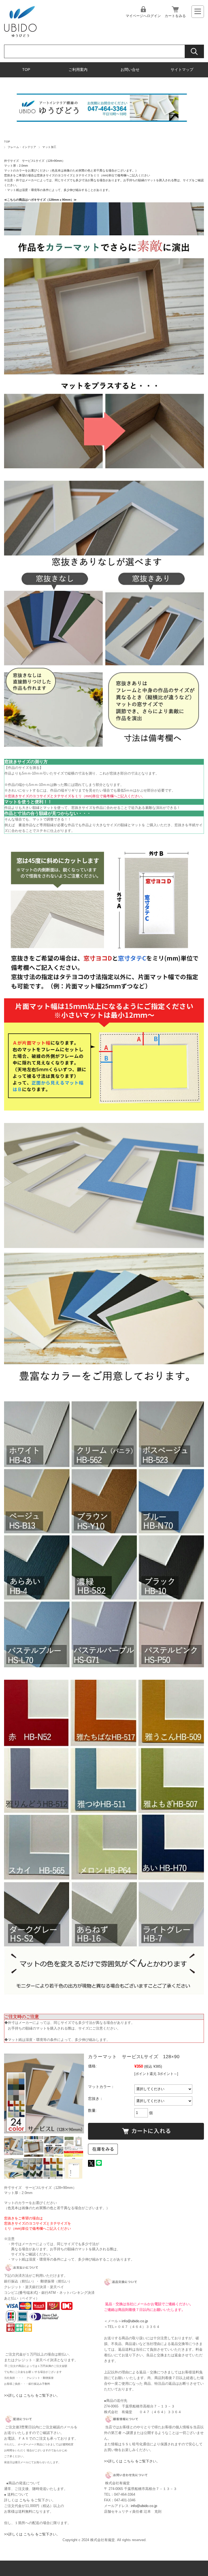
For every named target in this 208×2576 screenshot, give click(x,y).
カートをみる (175, 16)
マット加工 (49, 147)
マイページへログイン (143, 16)
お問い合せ (130, 70)
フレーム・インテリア (22, 147)
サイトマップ (182, 70)
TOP (26, 70)
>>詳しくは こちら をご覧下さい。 (32, 2395)
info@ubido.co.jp (135, 2321)
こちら (25, 2500)
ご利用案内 (78, 70)
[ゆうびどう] (20, 36)
